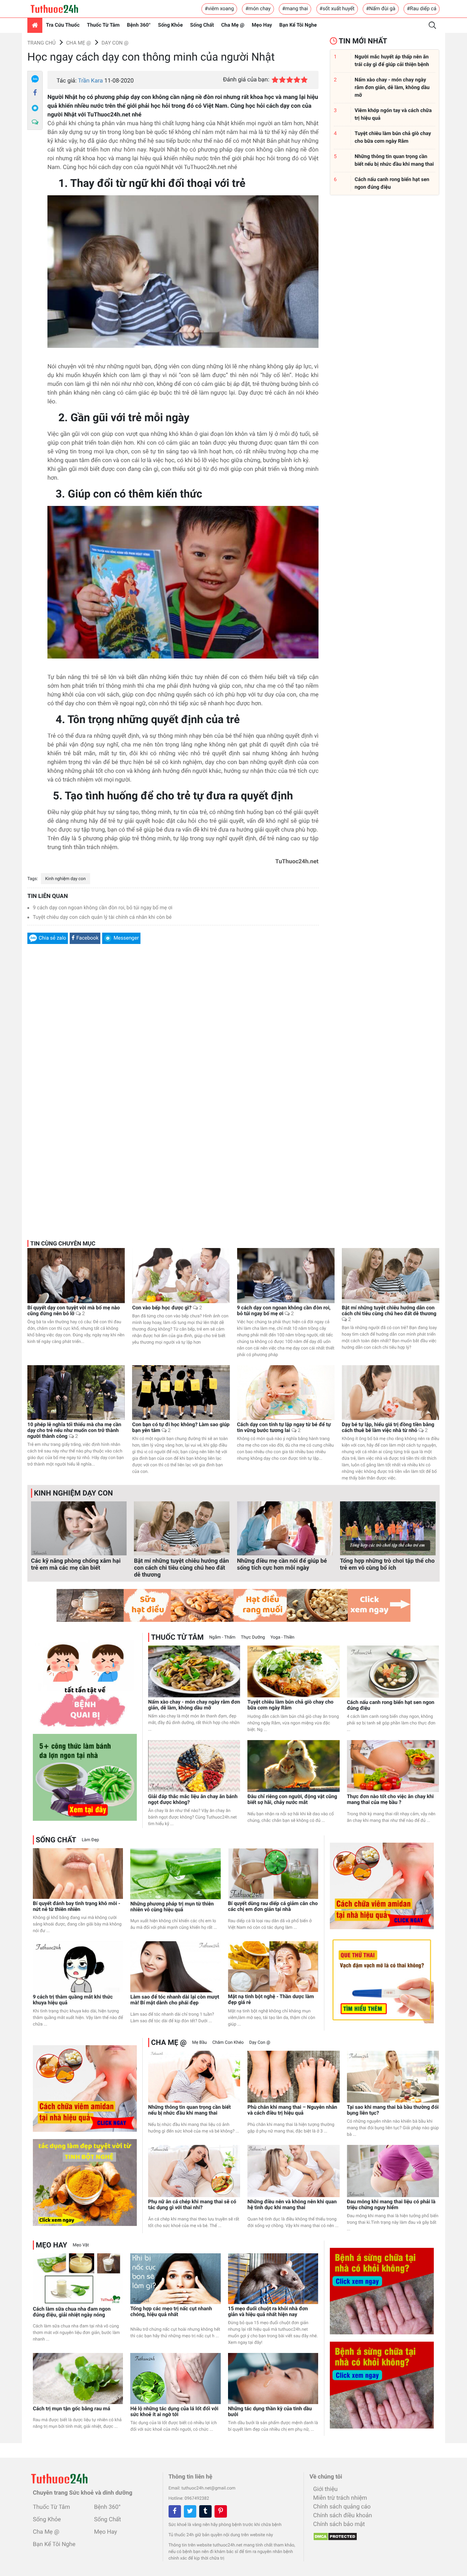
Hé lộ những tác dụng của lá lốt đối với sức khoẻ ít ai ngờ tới (174, 2412)
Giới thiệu (325, 2489)
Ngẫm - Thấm (222, 1637)
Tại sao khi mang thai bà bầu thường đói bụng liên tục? (393, 2110)
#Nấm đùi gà (381, 9)
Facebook (87, 938)
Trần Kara (90, 80)
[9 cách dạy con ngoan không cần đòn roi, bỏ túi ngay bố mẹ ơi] (286, 1275)
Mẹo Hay (262, 25)
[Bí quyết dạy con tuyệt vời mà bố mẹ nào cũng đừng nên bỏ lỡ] (76, 1275)
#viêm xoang (219, 9)
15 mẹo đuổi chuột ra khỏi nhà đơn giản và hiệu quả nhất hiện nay (268, 2312)
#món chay (258, 9)
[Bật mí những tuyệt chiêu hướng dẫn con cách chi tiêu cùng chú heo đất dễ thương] (391, 1275)
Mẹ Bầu (199, 2042)
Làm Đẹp (90, 1840)
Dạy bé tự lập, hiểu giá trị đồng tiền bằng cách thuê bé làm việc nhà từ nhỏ (388, 1428)
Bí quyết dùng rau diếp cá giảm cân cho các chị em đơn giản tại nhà (273, 1907)
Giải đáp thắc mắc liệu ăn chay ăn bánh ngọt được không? (193, 1800)
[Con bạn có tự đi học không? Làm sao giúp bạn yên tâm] (181, 1392)
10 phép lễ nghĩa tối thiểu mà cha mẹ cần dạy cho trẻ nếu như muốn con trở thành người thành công (74, 1431)
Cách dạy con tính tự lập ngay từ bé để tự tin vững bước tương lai (284, 1428)
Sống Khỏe (170, 25)
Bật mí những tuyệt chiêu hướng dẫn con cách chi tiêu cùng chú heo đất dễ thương (389, 1314)
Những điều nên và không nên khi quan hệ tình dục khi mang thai (292, 2205)
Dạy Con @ (115, 43)
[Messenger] (35, 108)
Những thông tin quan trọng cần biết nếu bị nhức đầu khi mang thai (190, 2110)
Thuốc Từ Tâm (103, 25)
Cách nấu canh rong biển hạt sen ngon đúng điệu (391, 1705)
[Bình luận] (35, 122)
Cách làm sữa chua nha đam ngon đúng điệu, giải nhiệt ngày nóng (72, 2312)
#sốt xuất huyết (337, 9)
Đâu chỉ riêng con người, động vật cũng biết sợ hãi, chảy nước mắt (292, 1800)
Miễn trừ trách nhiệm (340, 2498)
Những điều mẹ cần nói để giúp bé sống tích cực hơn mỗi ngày (282, 1564)
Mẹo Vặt (81, 2245)
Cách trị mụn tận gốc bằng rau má (72, 2409)
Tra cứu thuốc (63, 25)
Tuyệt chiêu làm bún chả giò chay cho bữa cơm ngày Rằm (290, 1705)
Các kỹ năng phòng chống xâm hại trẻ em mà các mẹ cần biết (76, 1564)
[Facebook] (35, 93)
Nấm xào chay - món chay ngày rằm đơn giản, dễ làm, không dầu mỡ (194, 1705)
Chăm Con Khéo (228, 2042)
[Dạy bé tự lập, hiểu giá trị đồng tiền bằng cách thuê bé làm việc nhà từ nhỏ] (391, 1392)
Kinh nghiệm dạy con (65, 879)
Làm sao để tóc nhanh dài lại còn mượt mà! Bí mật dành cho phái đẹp (175, 2000)
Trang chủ (41, 43)
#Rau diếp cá (422, 9)
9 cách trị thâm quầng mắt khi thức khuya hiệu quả (73, 2000)
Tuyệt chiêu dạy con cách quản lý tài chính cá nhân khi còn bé (102, 917)
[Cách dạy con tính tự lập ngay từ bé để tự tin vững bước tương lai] (286, 1393)
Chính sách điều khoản (342, 2515)
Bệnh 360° (139, 25)
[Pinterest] (221, 2511)
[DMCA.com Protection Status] (333, 2534)
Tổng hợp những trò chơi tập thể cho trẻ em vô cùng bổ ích (387, 1564)
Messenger (126, 938)
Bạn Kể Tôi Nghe (298, 25)
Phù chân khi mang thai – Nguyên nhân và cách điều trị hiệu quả (292, 2110)
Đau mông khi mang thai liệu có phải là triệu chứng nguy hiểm (391, 2205)
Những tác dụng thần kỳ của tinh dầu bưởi (270, 2412)
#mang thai (295, 9)
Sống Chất (202, 25)
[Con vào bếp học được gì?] (181, 1275)
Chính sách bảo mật (339, 2524)
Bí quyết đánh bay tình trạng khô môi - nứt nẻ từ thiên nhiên (77, 1907)
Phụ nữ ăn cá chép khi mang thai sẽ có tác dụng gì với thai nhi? (192, 2205)
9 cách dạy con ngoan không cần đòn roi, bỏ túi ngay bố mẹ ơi (103, 908)
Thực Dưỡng (253, 1637)
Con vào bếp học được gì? (167, 1308)
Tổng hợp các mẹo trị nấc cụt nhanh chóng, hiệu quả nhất (171, 2312)
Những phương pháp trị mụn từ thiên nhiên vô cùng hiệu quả (172, 1907)
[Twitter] (190, 2511)
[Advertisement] (173, 1039)
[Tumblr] (205, 2511)
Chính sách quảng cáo (342, 2506)
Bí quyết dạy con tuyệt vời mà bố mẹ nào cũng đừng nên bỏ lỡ (74, 1311)
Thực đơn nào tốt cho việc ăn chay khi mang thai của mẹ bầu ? (390, 1800)
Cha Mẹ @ (233, 25)
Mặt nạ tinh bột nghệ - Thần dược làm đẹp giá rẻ (271, 2000)
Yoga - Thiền (282, 1637)
